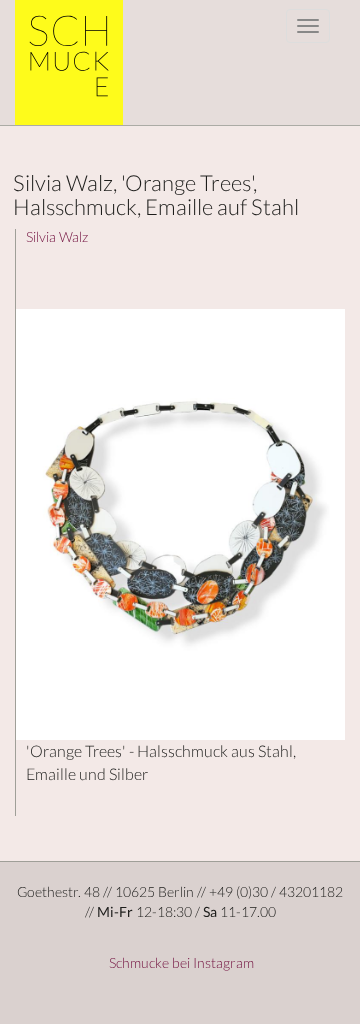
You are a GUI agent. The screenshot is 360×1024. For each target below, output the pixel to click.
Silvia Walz (57, 236)
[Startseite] (76, 62)
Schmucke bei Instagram (180, 962)
